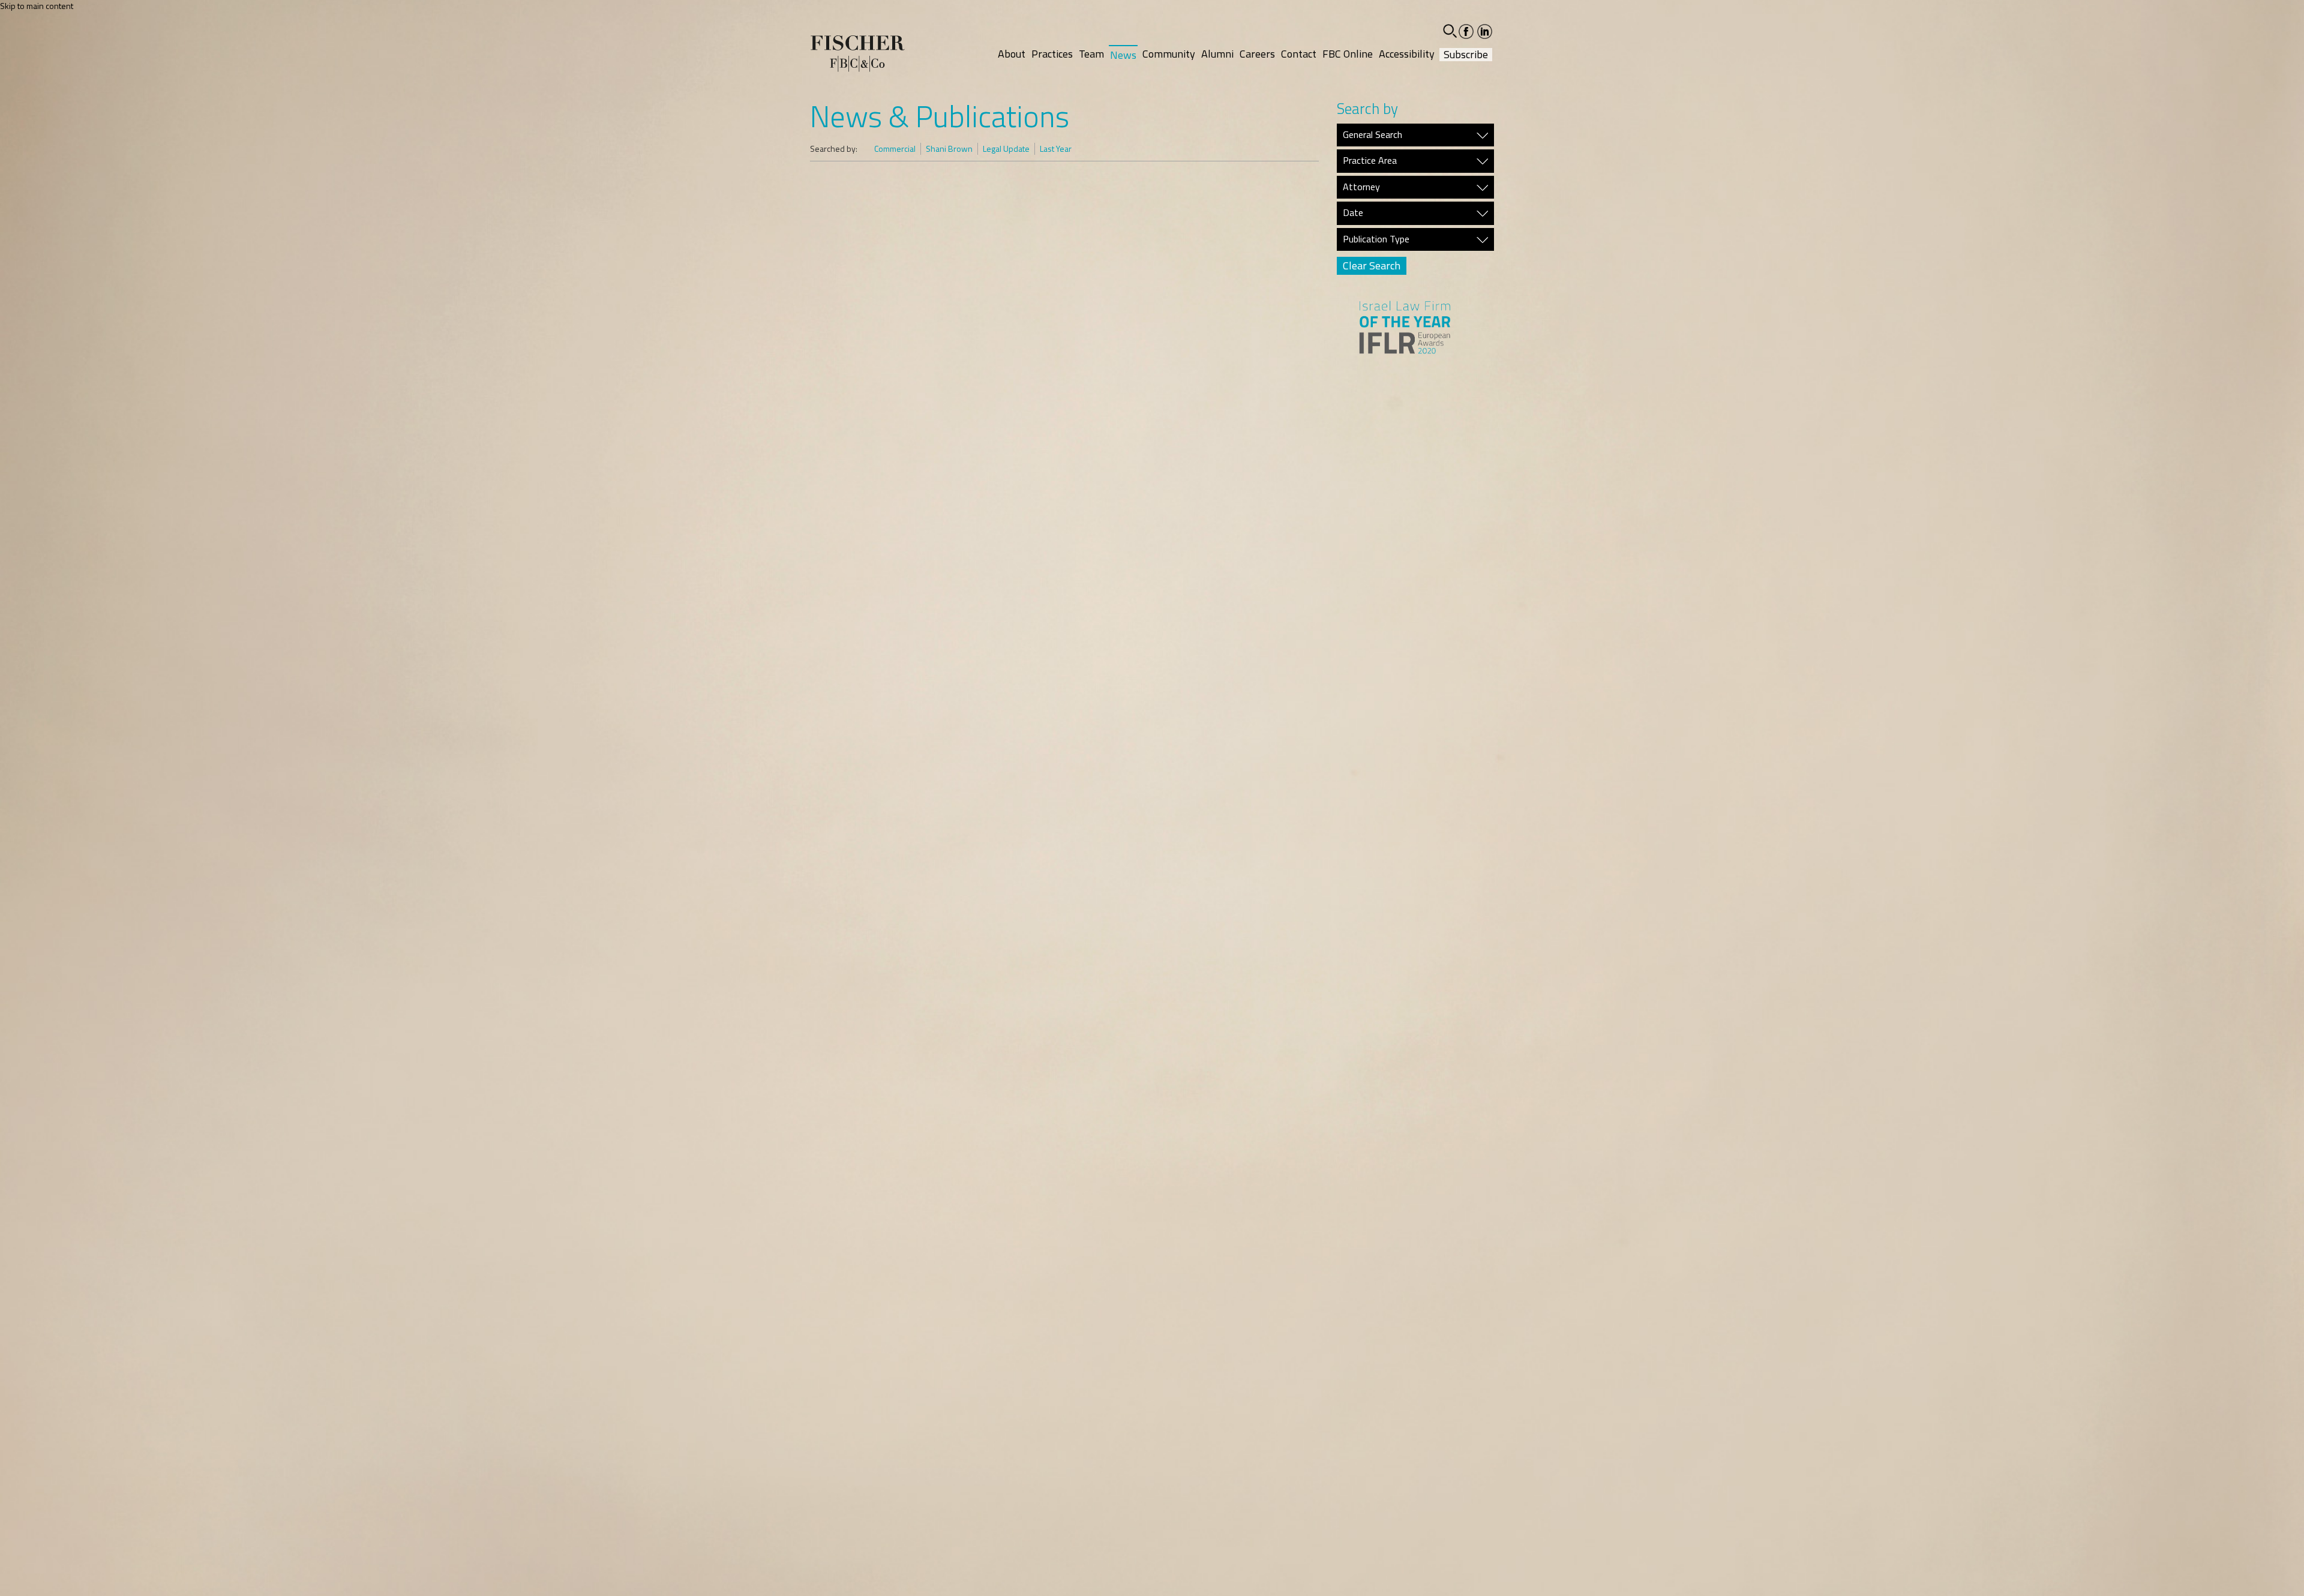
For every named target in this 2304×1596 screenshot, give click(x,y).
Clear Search (1372, 265)
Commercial (895, 149)
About (1012, 54)
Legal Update (1006, 149)
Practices (1052, 54)
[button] (1450, 31)
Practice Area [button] (1370, 161)
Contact (1299, 54)
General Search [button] (1372, 135)
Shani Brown (949, 149)
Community (1169, 54)
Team (1091, 54)
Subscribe (1466, 55)
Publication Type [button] (1376, 239)
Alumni (1217, 54)
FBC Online (1348, 54)
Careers (1257, 54)
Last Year (1056, 149)
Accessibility (1407, 54)
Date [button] (1353, 213)
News (1123, 55)
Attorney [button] (1361, 187)
